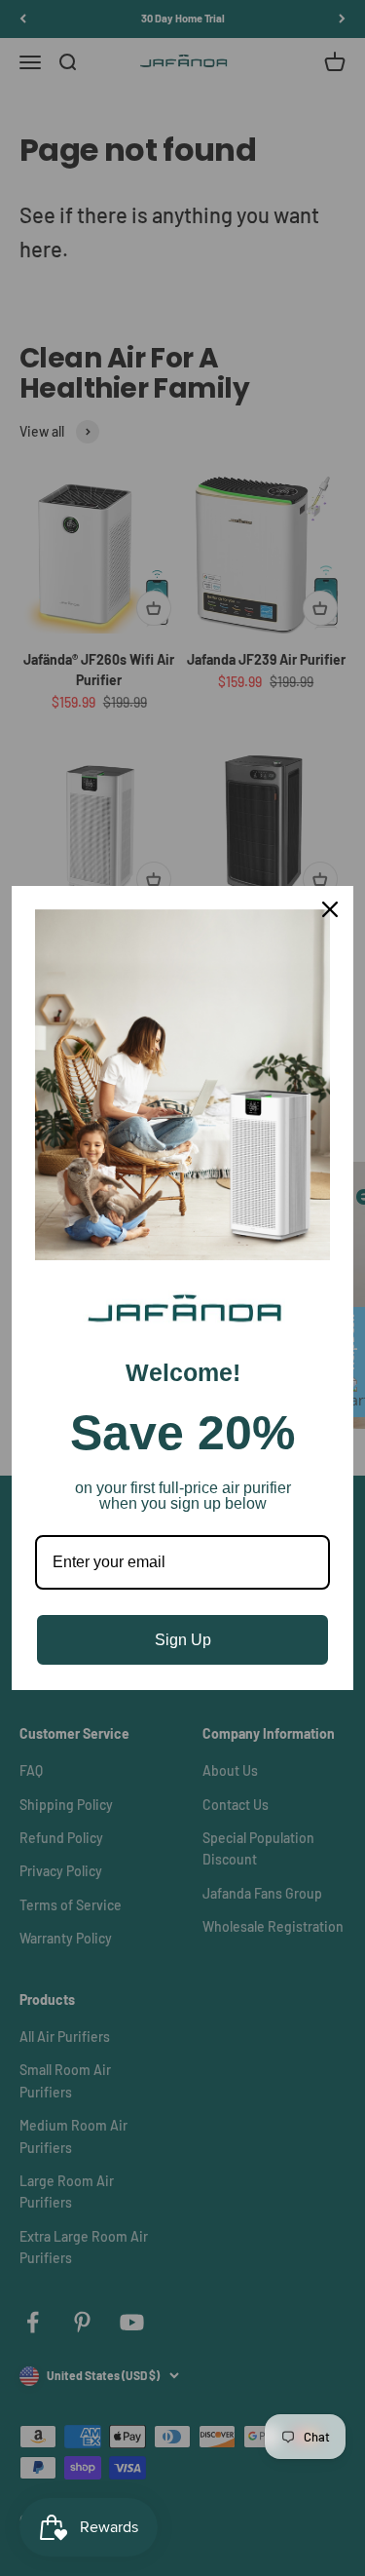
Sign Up (183, 1640)
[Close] (330, 909)
